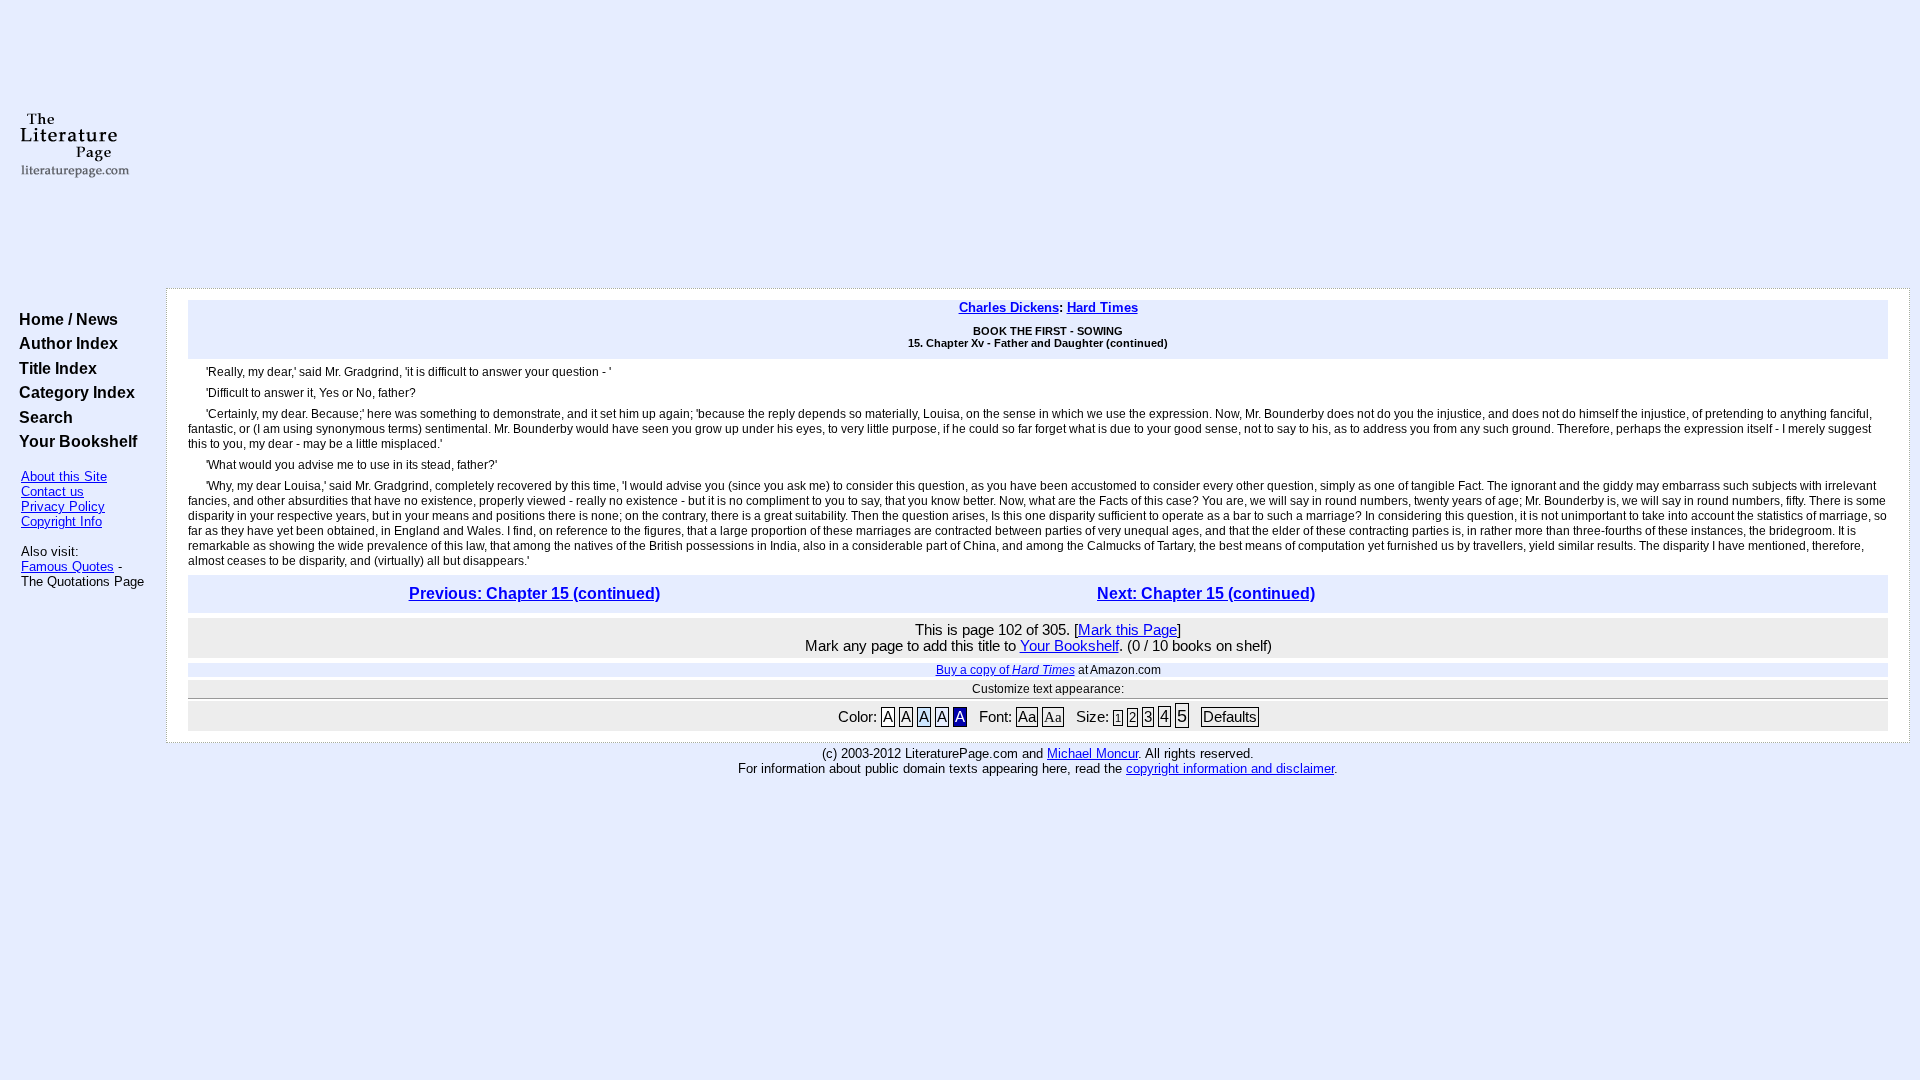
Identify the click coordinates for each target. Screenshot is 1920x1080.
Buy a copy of (1005, 670)
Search (42, 417)
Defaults (1230, 717)
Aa (1027, 717)
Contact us (52, 491)
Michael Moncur (1092, 753)
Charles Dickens (1009, 307)
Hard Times (1102, 307)
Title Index (54, 368)
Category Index (73, 392)
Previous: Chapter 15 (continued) (534, 593)
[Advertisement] (1038, 145)
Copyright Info (61, 521)
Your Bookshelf (74, 441)
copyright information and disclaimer (1230, 768)
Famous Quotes (67, 566)
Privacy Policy (63, 506)
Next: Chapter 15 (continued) (1206, 593)
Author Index (64, 343)
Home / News (64, 319)
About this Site (64, 476)
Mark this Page (1127, 630)
